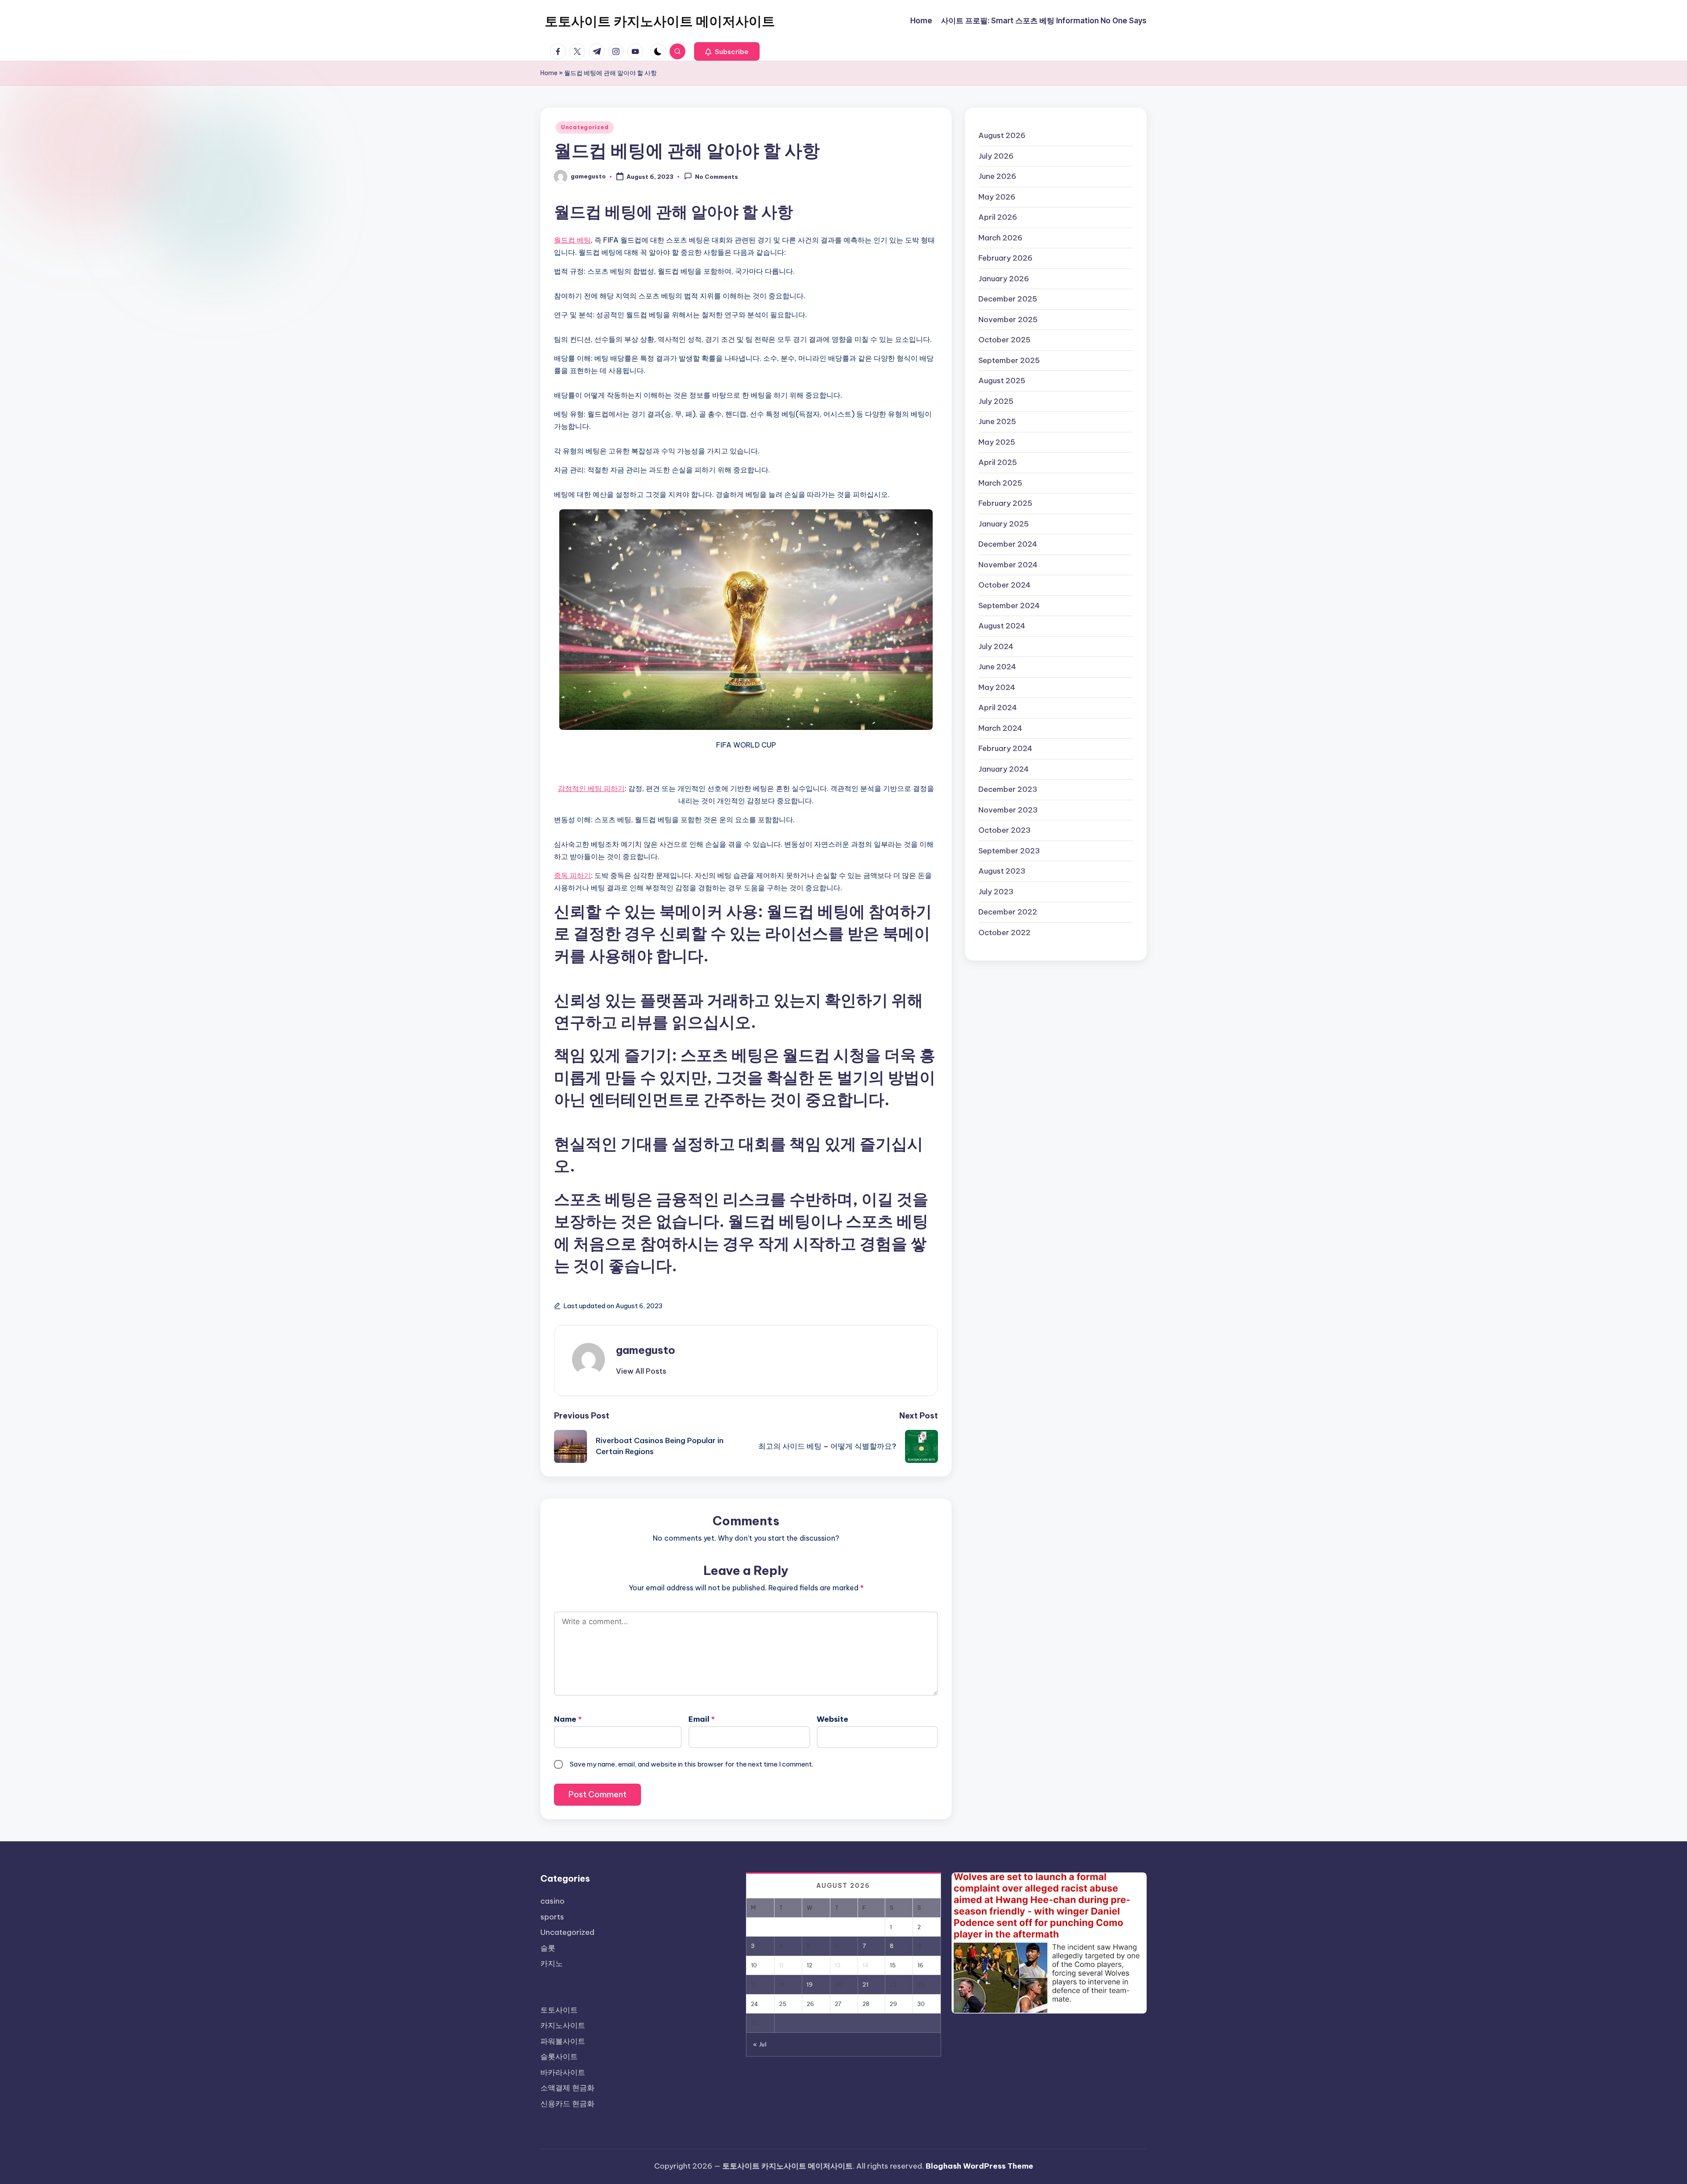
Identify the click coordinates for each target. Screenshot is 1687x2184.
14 (865, 1965)
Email (702, 1719)
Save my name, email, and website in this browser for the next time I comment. (691, 1764)
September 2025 (1009, 360)
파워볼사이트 (563, 2041)
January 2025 (1004, 523)
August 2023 (1002, 871)
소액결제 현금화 (567, 2088)
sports (552, 1917)
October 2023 (1005, 830)
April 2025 (998, 462)
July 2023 (996, 891)
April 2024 (998, 707)
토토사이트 (559, 2010)
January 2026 (1004, 278)
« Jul (760, 2044)
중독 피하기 (572, 875)
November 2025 (1008, 319)
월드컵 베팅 (572, 240)
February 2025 (1005, 503)
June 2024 (997, 667)
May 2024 (997, 687)
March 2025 (1000, 483)
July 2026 (996, 156)
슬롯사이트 (559, 2057)
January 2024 (1004, 769)
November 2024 (1008, 564)
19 (810, 1984)
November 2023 (1008, 809)
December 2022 (1008, 912)
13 (838, 1965)
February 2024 (1005, 748)
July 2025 (996, 401)
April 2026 (998, 217)
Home (549, 73)
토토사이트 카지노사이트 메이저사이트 (660, 21)
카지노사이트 (563, 2025)
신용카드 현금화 (567, 2104)
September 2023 (1009, 850)
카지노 (552, 1963)
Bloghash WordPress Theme (979, 2166)
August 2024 (1002, 626)
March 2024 (1000, 728)
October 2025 (1005, 340)
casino (552, 1901)
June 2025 (997, 421)
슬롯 (548, 1948)
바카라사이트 (563, 2072)
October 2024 (1005, 585)
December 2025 (1008, 299)
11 (781, 1965)
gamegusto (646, 1350)
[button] (727, 51)
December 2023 (1008, 789)
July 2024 (996, 646)
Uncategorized (585, 127)
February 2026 (1005, 258)
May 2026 (997, 196)
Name (568, 1719)
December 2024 (1008, 544)
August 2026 (1002, 135)
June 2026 (997, 176)
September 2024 (1009, 605)
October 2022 (1005, 932)
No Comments (717, 177)
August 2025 (1002, 381)
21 (865, 1984)
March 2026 (1000, 237)
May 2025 (997, 442)
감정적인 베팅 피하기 (591, 788)
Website (833, 1719)
